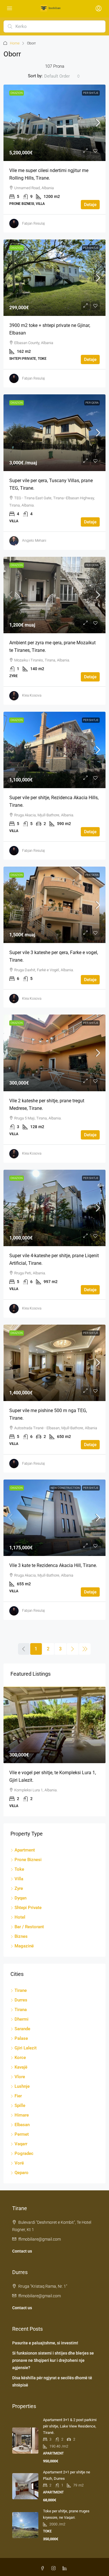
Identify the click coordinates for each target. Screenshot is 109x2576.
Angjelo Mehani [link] (34, 541)
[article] (54, 1752)
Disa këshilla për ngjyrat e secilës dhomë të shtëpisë (52, 2381)
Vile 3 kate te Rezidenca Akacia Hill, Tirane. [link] (53, 1565)
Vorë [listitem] (19, 2163)
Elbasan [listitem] (22, 2125)
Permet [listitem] (22, 2134)
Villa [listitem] (19, 1879)
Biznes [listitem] (21, 1936)
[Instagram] (55, 2568)
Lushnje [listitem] (22, 2086)
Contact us (22, 2251)
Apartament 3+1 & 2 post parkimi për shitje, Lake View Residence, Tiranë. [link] (70, 2426)
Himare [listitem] (22, 2115)
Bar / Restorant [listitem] (29, 1927)
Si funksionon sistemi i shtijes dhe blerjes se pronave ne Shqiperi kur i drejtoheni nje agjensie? (53, 2360)
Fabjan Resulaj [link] (33, 223)
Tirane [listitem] (21, 1990)
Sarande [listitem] (22, 2029)
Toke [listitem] (19, 1869)
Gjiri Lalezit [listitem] (26, 2048)
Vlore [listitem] (20, 2077)
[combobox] (62, 76)
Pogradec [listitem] (24, 2153)
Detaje (90, 205)
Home (15, 43)
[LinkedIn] (66, 2568)
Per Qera (92, 403)
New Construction (65, 1488)
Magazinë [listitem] (24, 1946)
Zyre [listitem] (19, 1888)
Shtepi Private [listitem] (28, 1908)
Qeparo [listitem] (22, 2173)
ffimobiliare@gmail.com (40, 2239)
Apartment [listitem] (25, 1850)
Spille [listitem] (20, 2105)
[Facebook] (44, 2568)
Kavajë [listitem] (21, 2067)
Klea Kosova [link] (32, 695)
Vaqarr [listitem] (21, 2144)
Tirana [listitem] (21, 2010)
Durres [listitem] (21, 2000)
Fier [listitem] (18, 2096)
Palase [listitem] (21, 2038)
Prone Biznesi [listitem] (28, 1860)
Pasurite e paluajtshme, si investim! (45, 2343)
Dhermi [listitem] (22, 2019)
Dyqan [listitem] (20, 1898)
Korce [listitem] (20, 2058)
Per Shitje (91, 93)
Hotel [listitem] (20, 1917)
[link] (54, 123)
